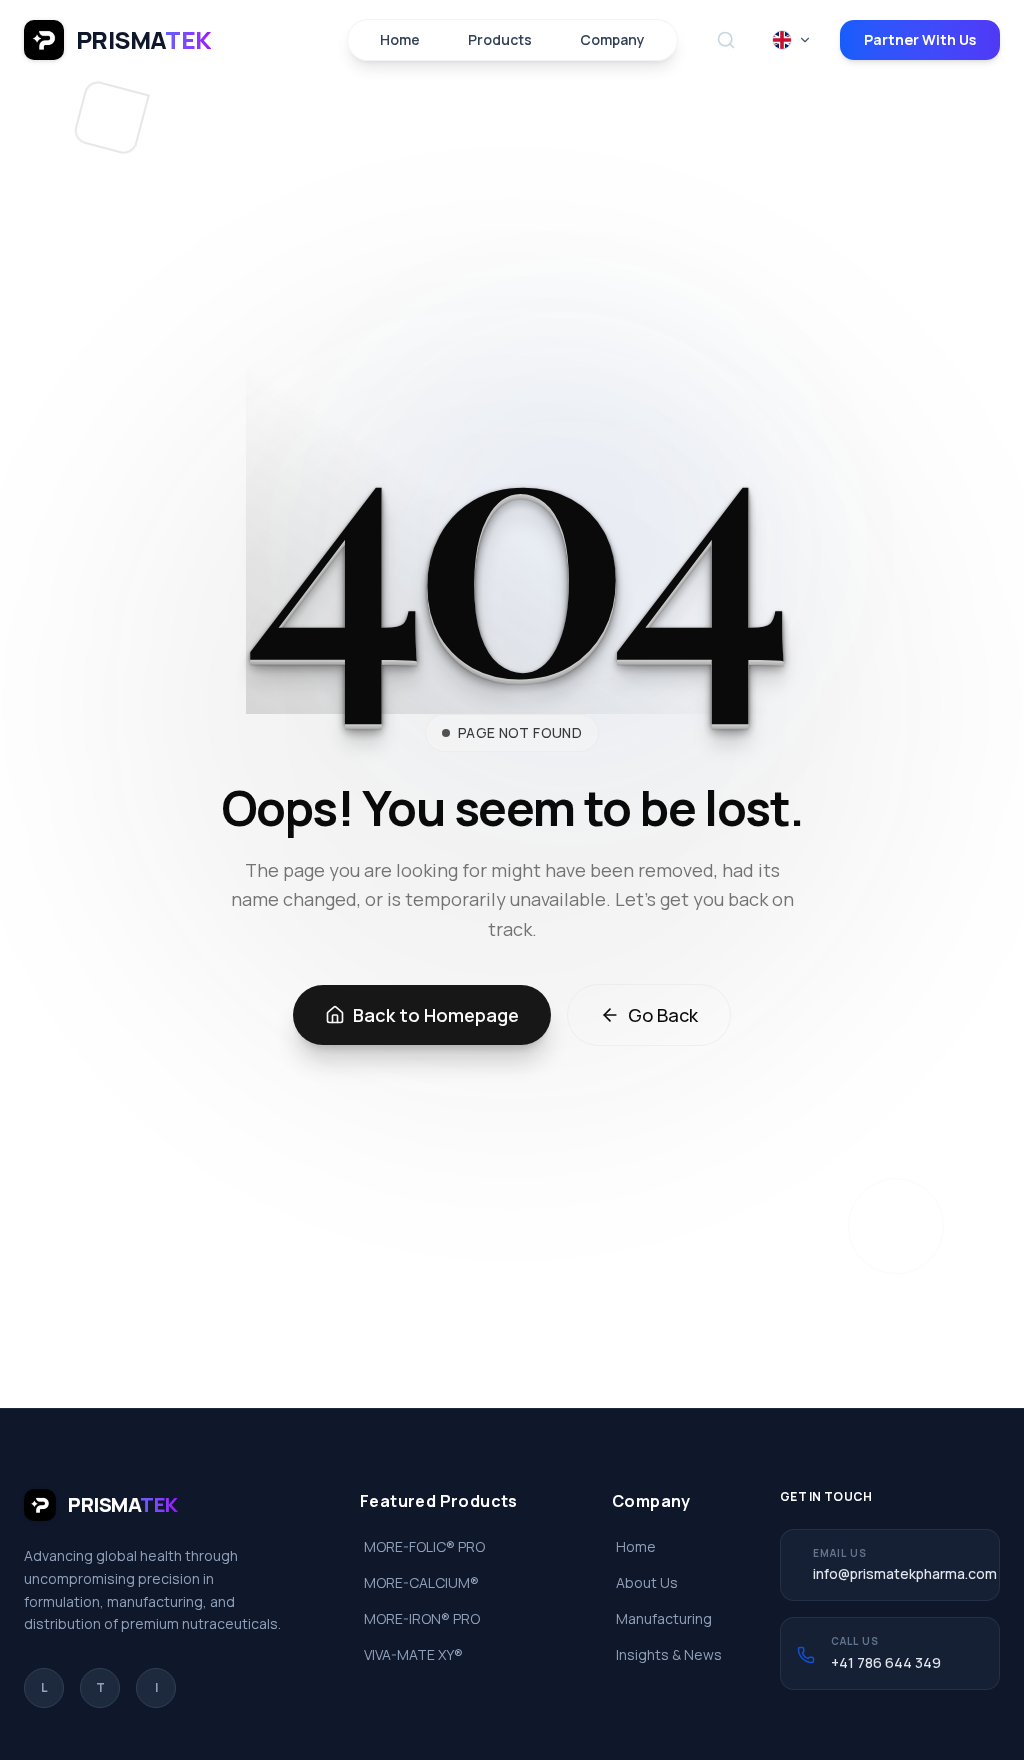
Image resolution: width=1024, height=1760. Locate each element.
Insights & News (669, 1654)
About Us (647, 1582)
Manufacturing (664, 1618)
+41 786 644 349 (886, 1662)
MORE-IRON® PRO (422, 1618)
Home (400, 39)
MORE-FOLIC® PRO (424, 1546)
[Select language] (792, 40)
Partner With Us (920, 39)
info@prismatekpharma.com (905, 1573)
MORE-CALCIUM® (421, 1582)
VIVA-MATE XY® (413, 1654)
